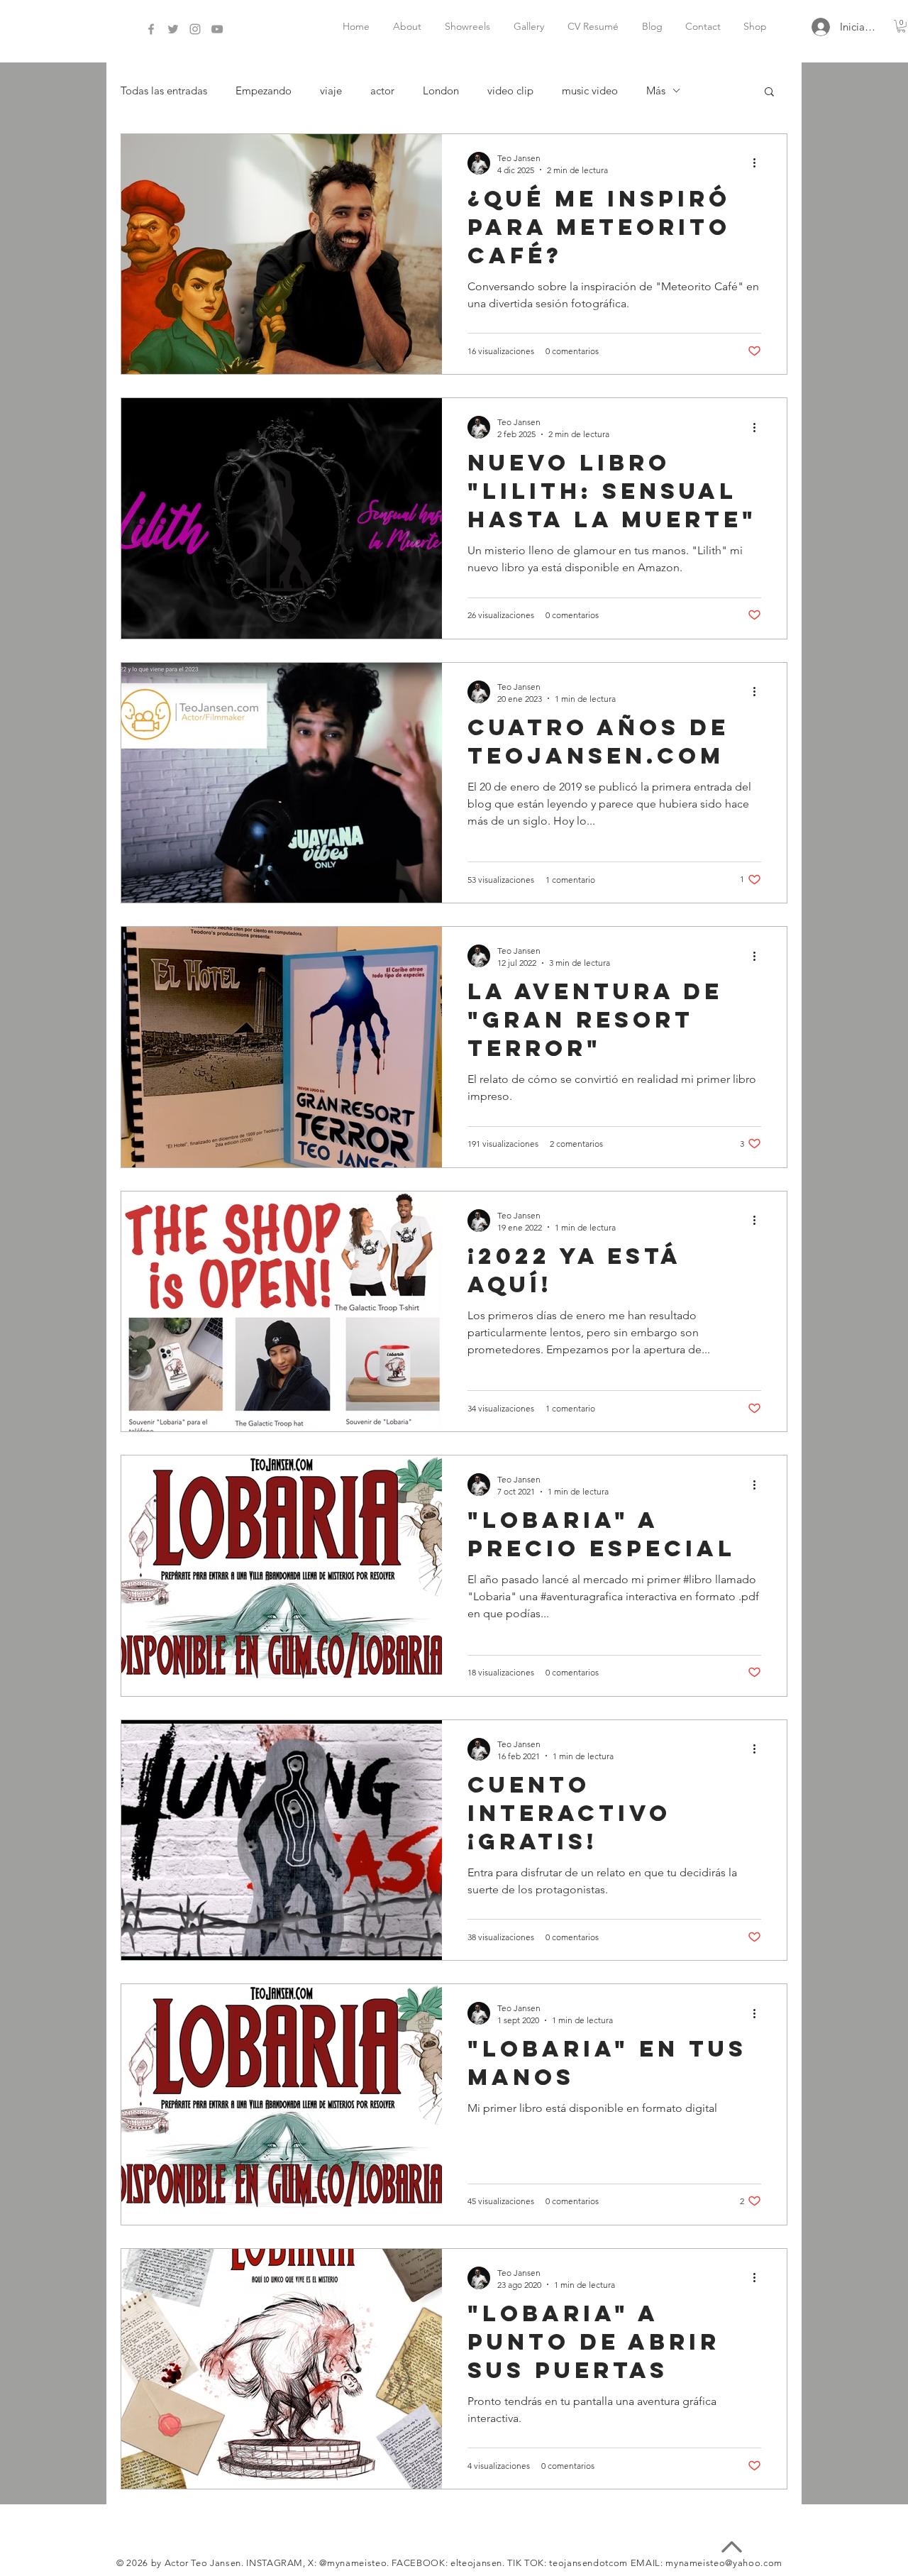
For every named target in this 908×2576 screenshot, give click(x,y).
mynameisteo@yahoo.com (724, 2563)
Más (656, 90)
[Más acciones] (759, 163)
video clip (510, 90)
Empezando (264, 90)
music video (590, 90)
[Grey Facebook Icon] (151, 29)
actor (382, 90)
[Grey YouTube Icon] (217, 29)
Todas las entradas (164, 90)
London (441, 90)
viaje (331, 90)
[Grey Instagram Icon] (195, 29)
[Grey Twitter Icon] (173, 29)
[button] (769, 93)
